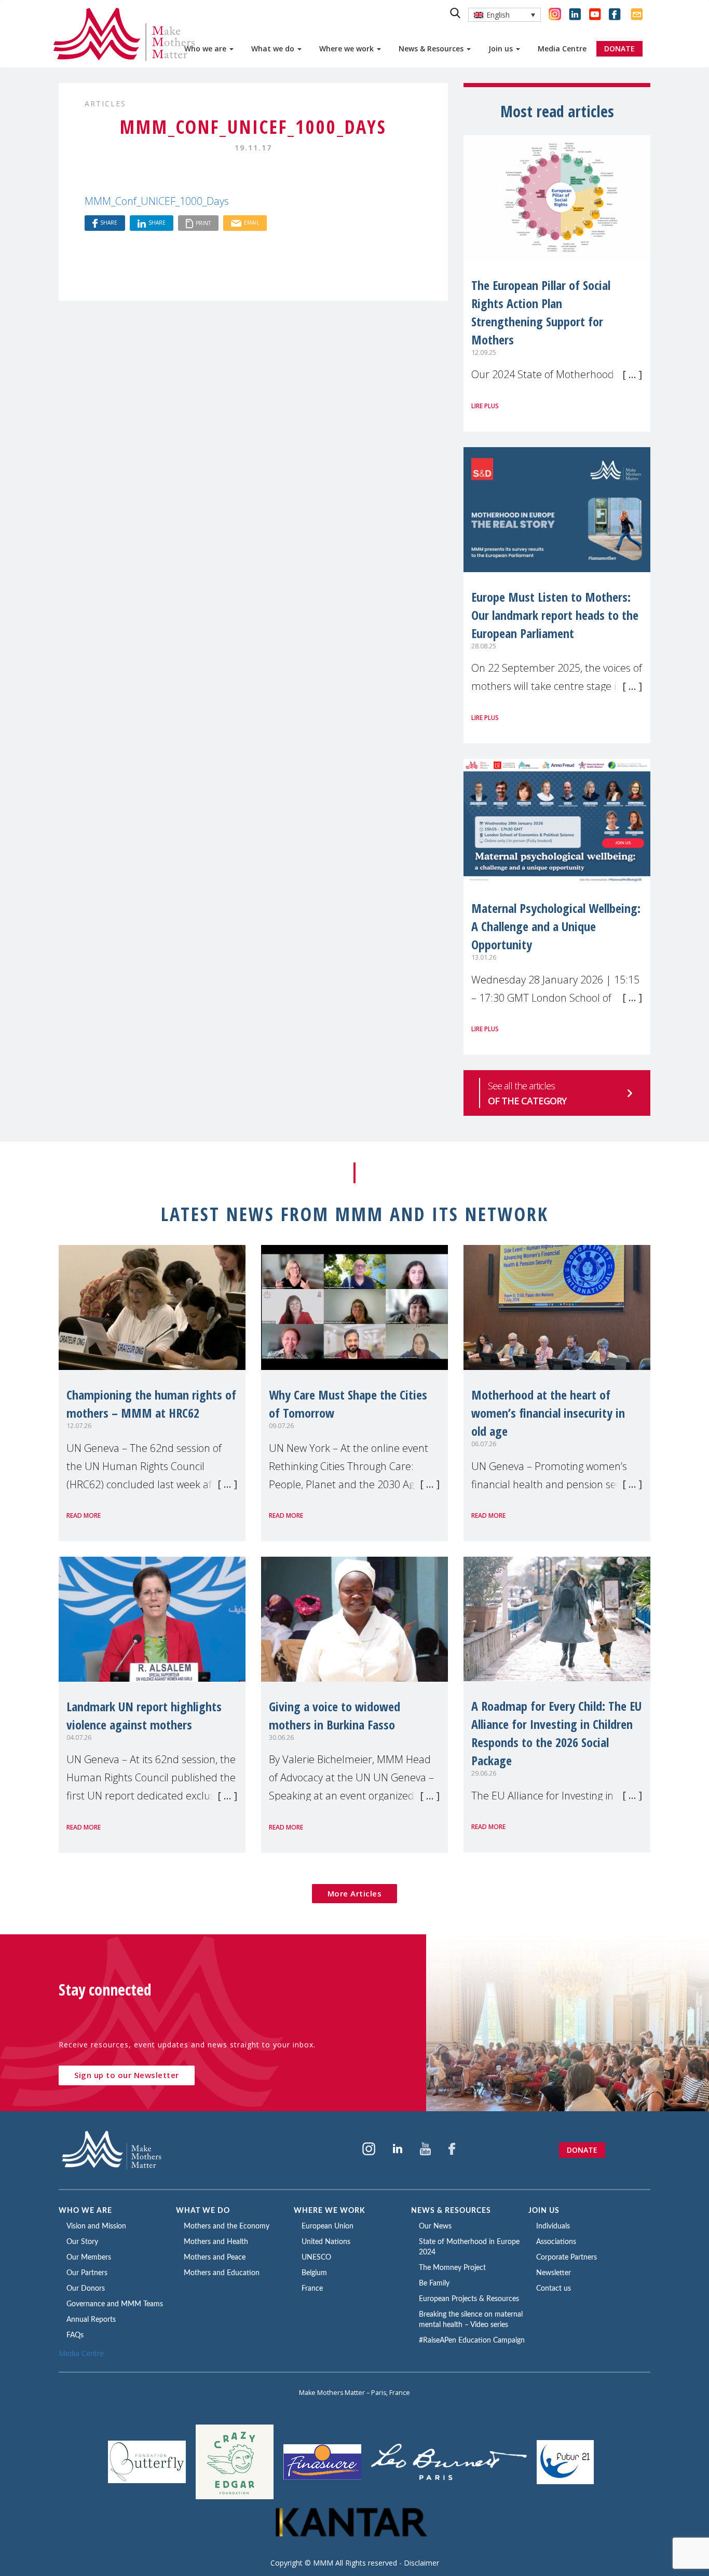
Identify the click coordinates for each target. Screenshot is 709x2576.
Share (109, 223)
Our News (435, 2226)
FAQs (75, 2335)
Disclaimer (421, 2563)
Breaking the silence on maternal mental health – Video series (471, 2320)
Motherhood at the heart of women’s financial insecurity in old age (548, 1413)
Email (251, 223)
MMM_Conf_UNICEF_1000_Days (157, 201)
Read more (84, 1515)
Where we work (347, 49)
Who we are (206, 49)
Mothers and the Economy (227, 2226)
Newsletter (554, 2273)
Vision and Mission (96, 2226)
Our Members (89, 2258)
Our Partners (87, 2273)
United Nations (326, 2242)
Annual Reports (91, 2320)
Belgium (314, 2273)
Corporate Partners (567, 2258)
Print (203, 223)
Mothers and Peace (215, 2258)
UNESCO (316, 2258)
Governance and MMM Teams (115, 2304)
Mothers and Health (216, 2242)
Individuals (553, 2226)
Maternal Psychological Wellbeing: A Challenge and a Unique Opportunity (556, 926)
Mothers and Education (222, 2273)
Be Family (434, 2283)
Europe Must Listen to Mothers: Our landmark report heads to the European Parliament (555, 615)
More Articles (355, 1893)
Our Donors (86, 2289)
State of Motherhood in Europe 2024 (469, 2247)
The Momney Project (452, 2268)
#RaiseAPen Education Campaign (472, 2340)
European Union (328, 2226)
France (312, 2289)
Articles (105, 103)
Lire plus (485, 406)
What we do (274, 49)
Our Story (82, 2242)
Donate (582, 2150)
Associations (556, 2242)
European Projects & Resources (469, 2299)
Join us (502, 49)
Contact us (554, 2289)
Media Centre (562, 49)
